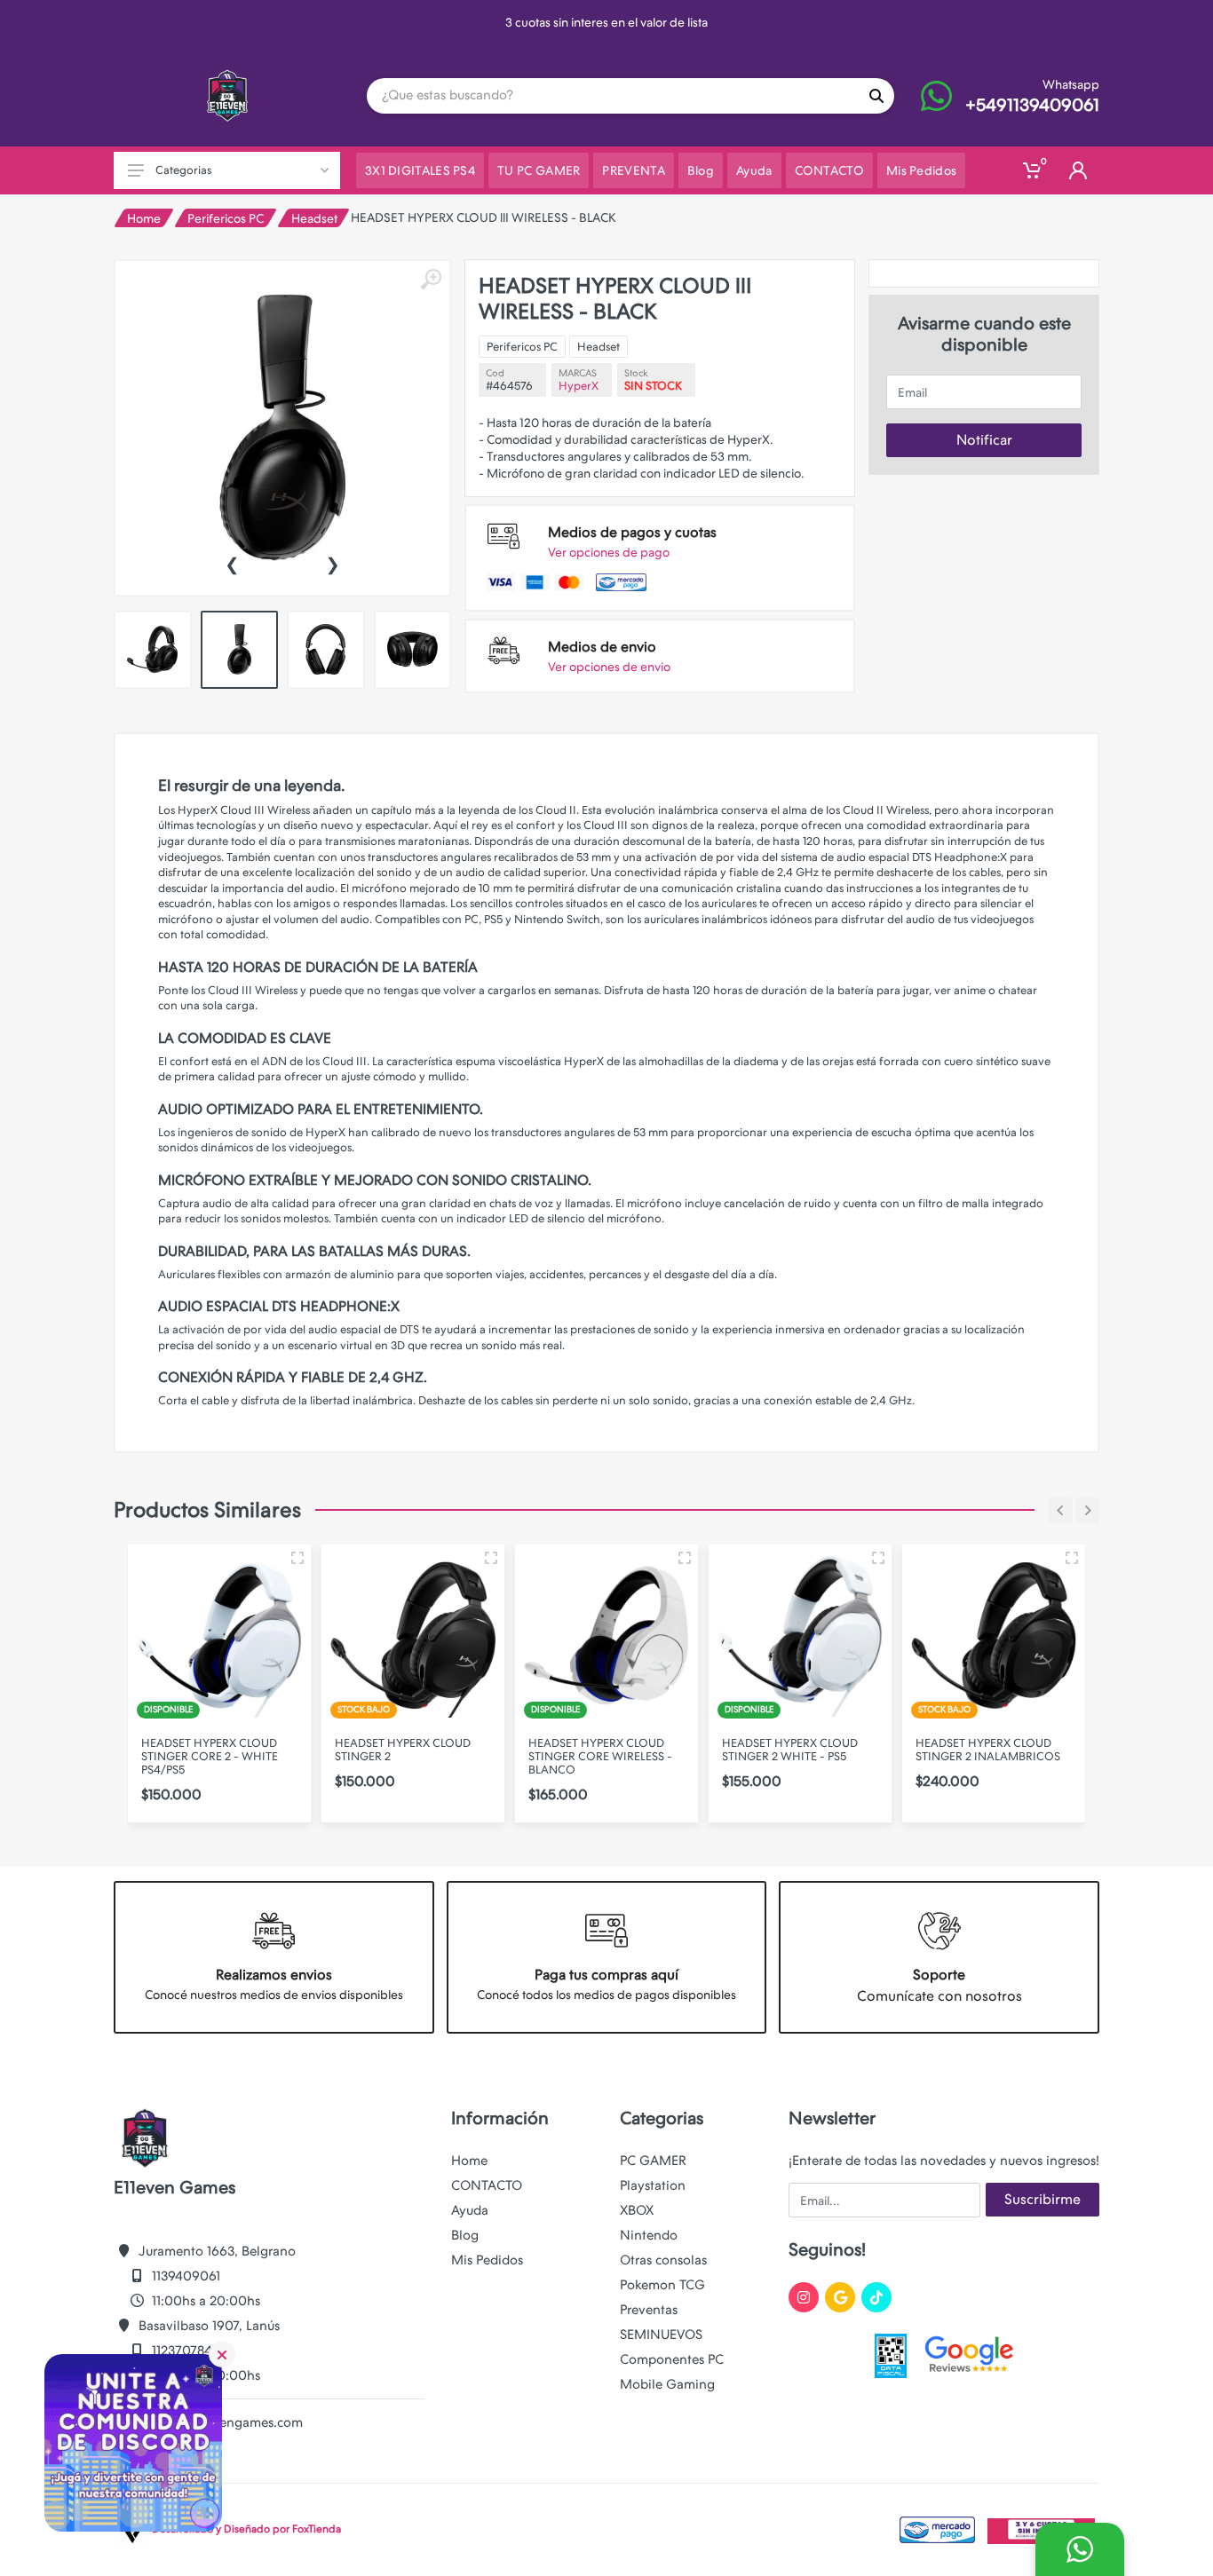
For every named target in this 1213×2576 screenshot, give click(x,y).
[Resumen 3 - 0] (297, 1558)
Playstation (653, 2185)
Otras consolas (663, 2260)
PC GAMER (653, 2161)
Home (144, 218)
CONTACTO (487, 2185)
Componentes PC (672, 2359)
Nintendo (649, 2235)
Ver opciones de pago (609, 552)
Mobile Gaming (667, 2384)
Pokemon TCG (662, 2285)
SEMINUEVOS (661, 2335)
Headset (314, 218)
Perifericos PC (226, 218)
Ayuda (470, 2210)
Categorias (183, 170)
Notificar (984, 440)
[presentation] (232, 563)
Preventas (649, 2310)
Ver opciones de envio (609, 667)
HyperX (579, 386)
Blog (465, 2235)
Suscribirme (1043, 2199)
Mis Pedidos (487, 2260)
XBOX (637, 2210)
